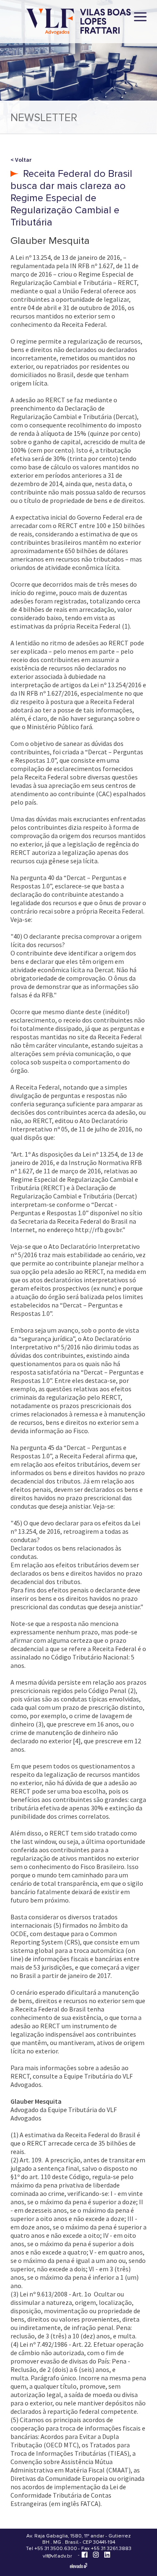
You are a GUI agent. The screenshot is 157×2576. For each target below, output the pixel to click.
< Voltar (21, 160)
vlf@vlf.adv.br (57, 2556)
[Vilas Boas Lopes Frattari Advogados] (79, 22)
